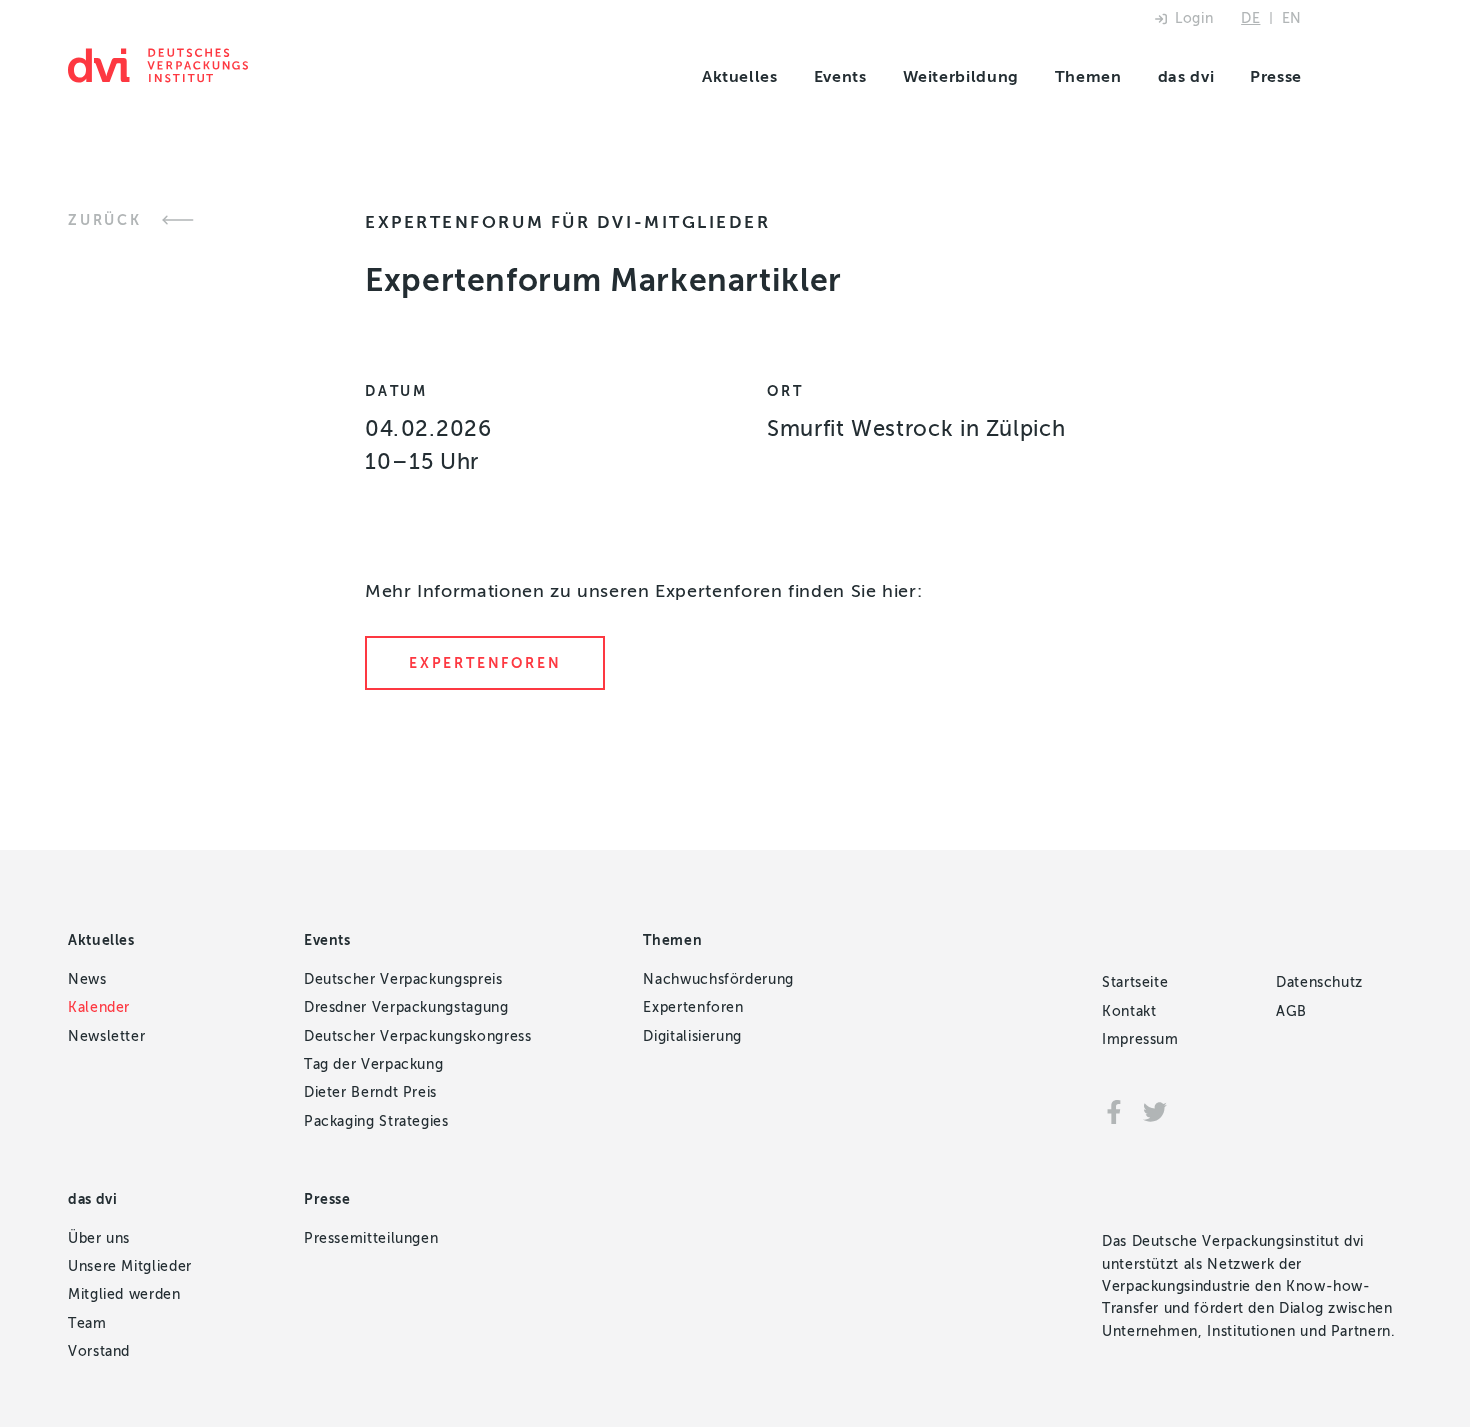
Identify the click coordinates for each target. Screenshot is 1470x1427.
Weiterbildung (961, 76)
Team (87, 1323)
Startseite (1135, 982)
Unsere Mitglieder (130, 1266)
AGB (1291, 1011)
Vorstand (99, 1351)
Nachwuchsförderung (718, 979)
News (87, 979)
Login (1194, 18)
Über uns (99, 1238)
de (1250, 18)
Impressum (1140, 1039)
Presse (1276, 76)
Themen (1088, 76)
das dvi (1186, 76)
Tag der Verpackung (374, 1064)
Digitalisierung (692, 1036)
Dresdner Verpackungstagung (406, 1007)
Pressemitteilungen (371, 1238)
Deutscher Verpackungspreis (403, 979)
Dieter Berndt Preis (370, 1092)
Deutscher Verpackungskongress (418, 1036)
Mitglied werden (124, 1294)
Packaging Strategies (376, 1121)
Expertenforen (485, 663)
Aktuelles (740, 76)
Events (840, 76)
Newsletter (106, 1036)
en (1292, 18)
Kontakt (1129, 1011)
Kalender (99, 1007)
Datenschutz (1319, 982)
